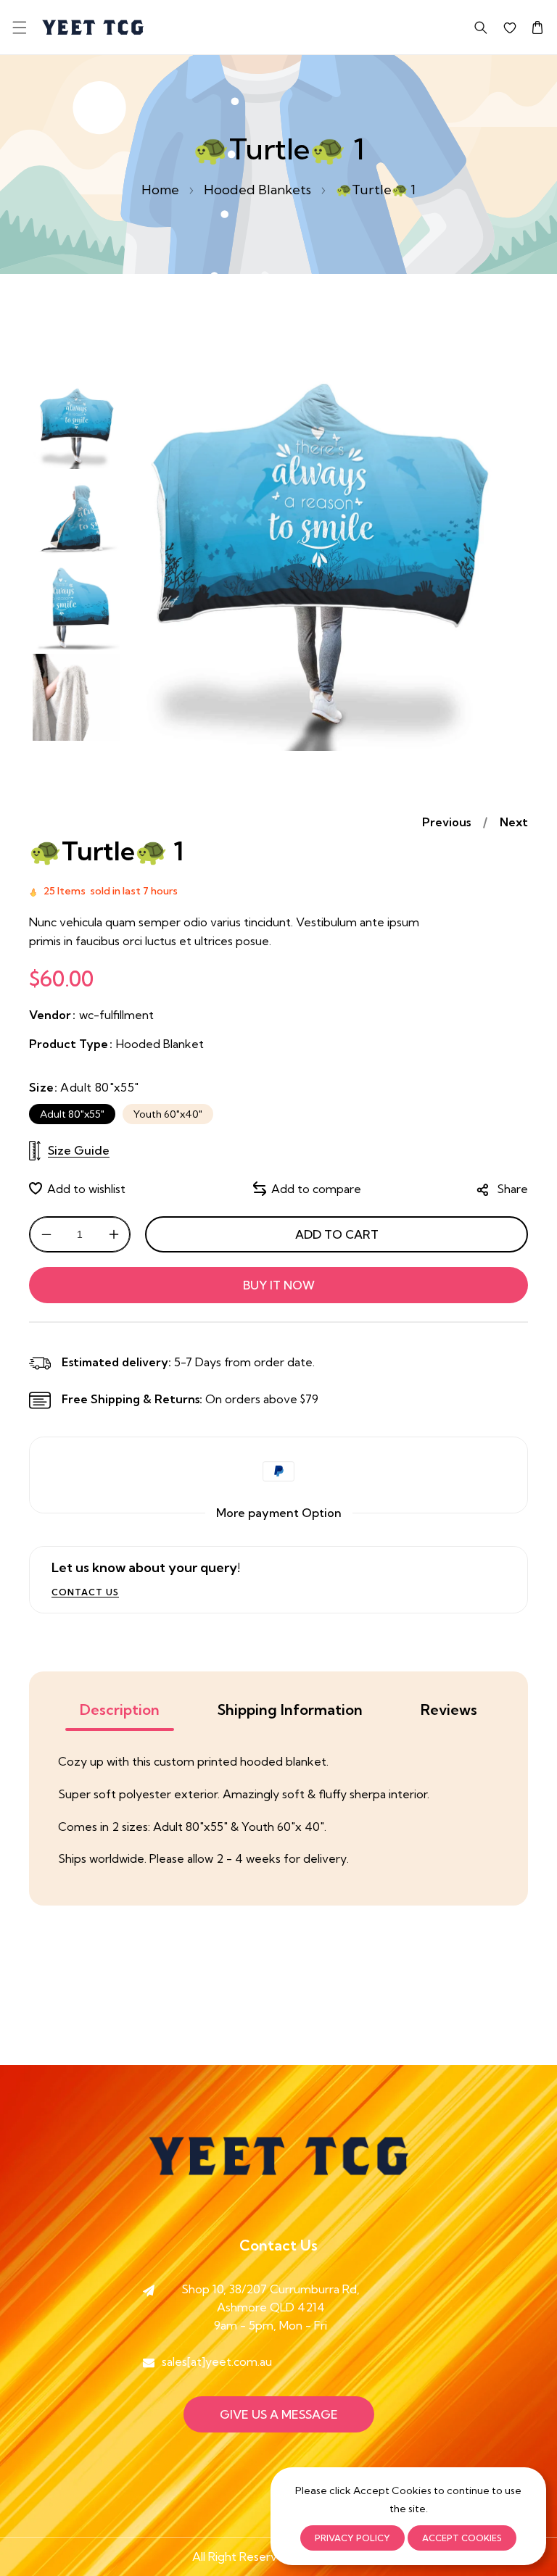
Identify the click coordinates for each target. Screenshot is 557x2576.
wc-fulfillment (116, 1015)
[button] (19, 27)
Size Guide (79, 1150)
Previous (446, 822)
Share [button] (512, 1189)
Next (514, 822)
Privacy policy (352, 2538)
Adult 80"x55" (72, 1114)
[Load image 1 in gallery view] (76, 425)
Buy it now (279, 1285)
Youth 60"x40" (168, 1114)
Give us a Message (279, 2414)
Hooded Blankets (257, 190)
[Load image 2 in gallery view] (76, 516)
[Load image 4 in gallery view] (76, 697)
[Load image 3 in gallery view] (76, 607)
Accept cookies (462, 2538)
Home (160, 190)
